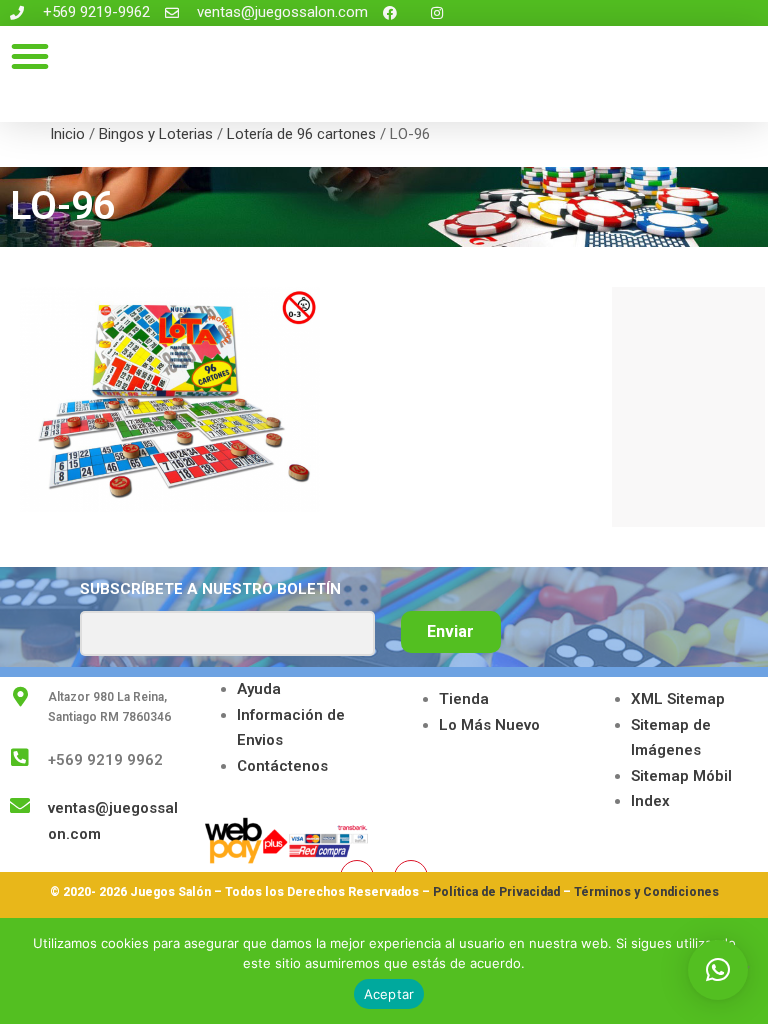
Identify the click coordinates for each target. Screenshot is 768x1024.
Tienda (464, 699)
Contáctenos (282, 766)
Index (650, 801)
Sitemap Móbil (681, 776)
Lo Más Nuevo (489, 725)
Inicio (67, 134)
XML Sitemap (678, 699)
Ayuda (259, 689)
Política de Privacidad (496, 892)
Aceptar (389, 994)
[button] (30, 56)
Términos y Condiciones (646, 892)
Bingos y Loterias (156, 134)
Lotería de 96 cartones (301, 134)
